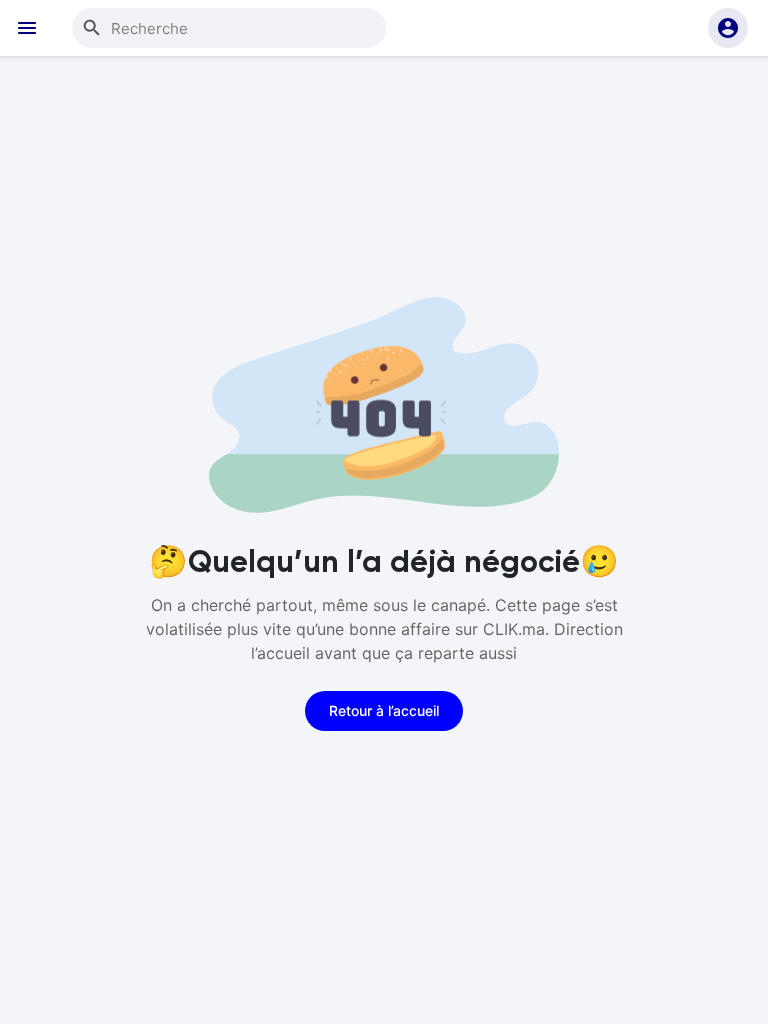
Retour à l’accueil (384, 710)
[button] (728, 28)
